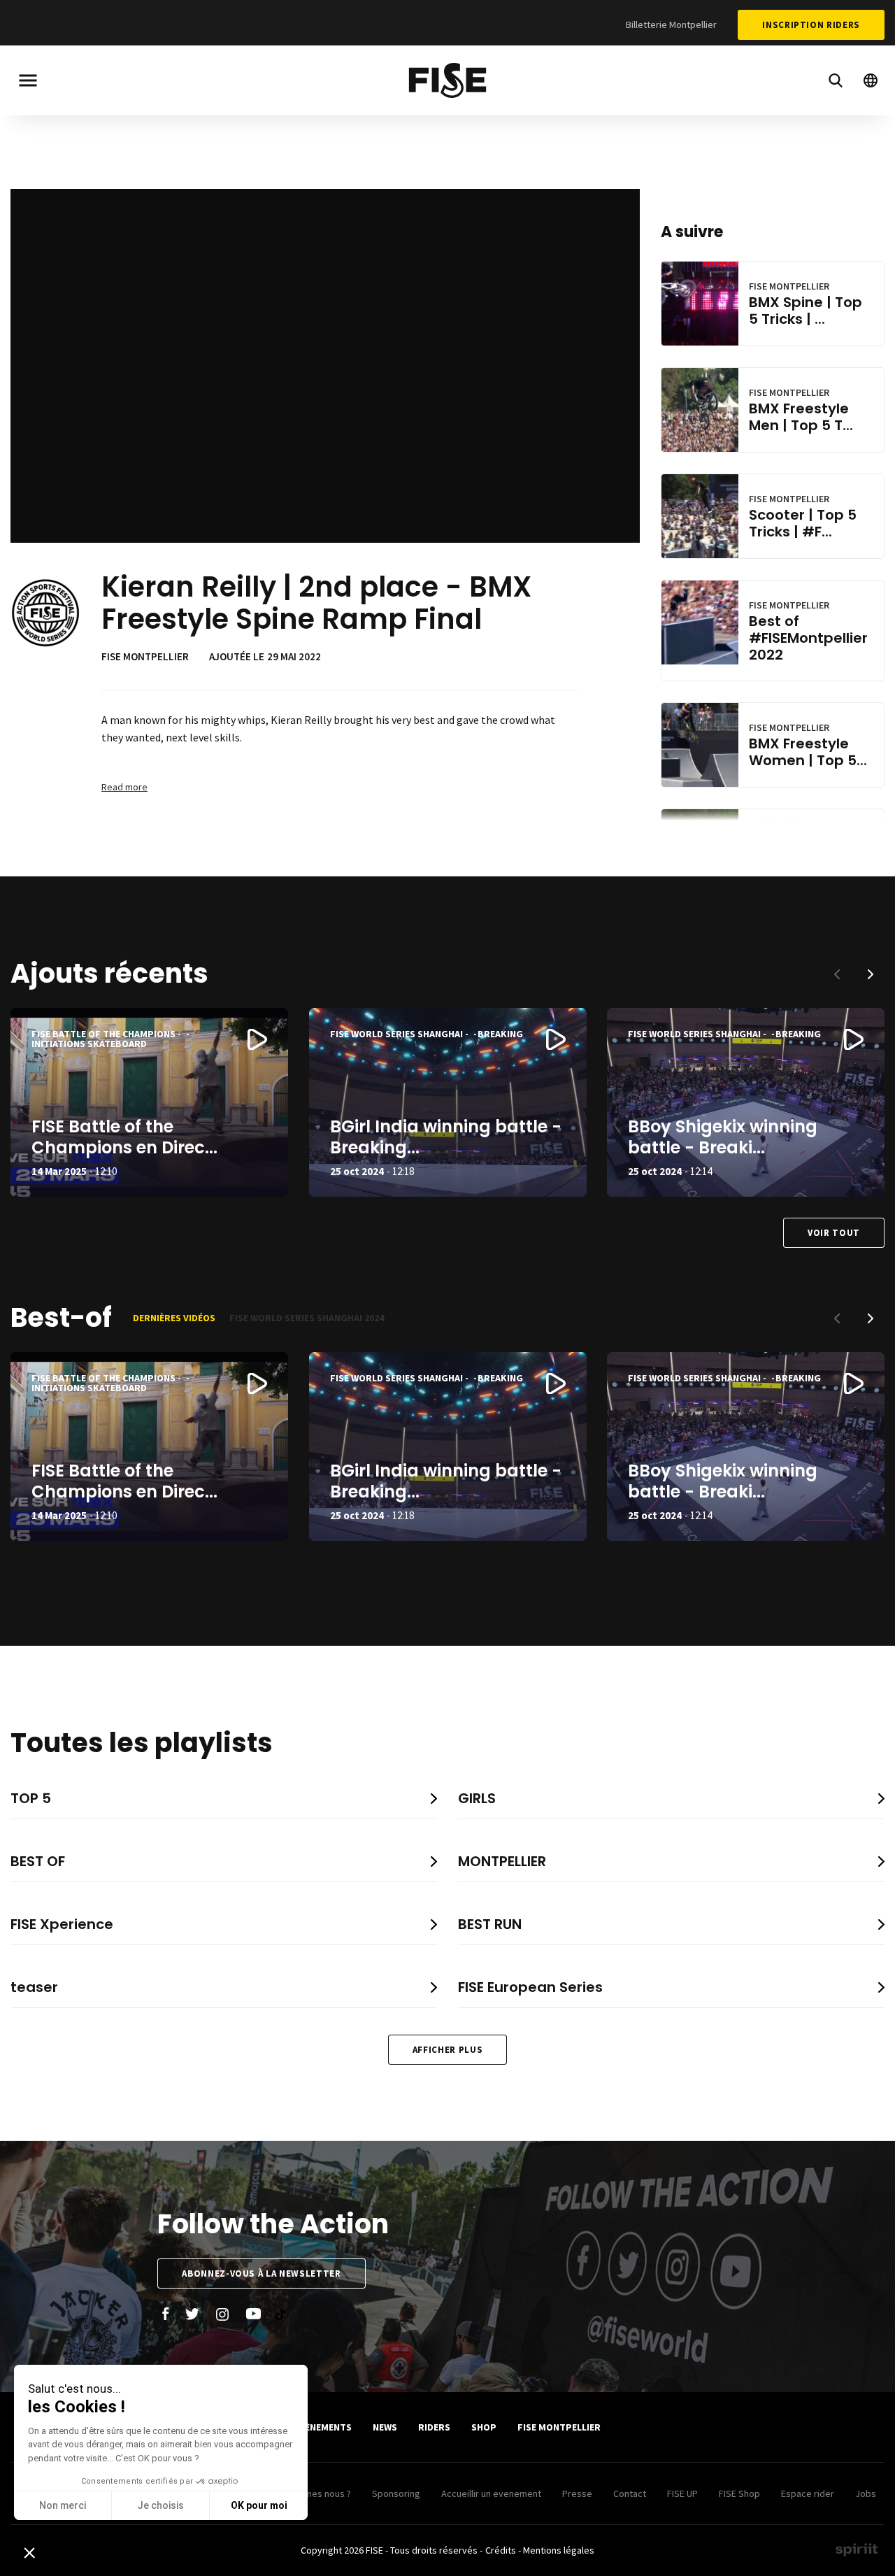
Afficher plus (447, 2050)
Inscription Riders (811, 25)
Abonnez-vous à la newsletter (261, 2273)
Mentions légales (559, 2550)
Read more (124, 787)
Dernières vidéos (174, 1318)
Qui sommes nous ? (310, 2493)
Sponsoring (396, 2493)
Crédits (501, 2550)
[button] (871, 974)
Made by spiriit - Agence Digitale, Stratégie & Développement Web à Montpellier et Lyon (857, 2549)
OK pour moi (259, 2505)
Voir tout (834, 1233)
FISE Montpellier (559, 2427)
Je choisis (160, 2505)
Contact (630, 2493)
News (385, 2427)
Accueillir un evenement (491, 2493)
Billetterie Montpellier (671, 24)
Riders (434, 2427)
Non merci (63, 2505)
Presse (577, 2493)
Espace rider (808, 2493)
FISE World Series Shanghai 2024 (307, 1318)
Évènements (323, 2427)
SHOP (484, 2427)
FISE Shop (739, 2493)
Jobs (866, 2493)
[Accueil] (447, 83)
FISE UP (682, 2493)
